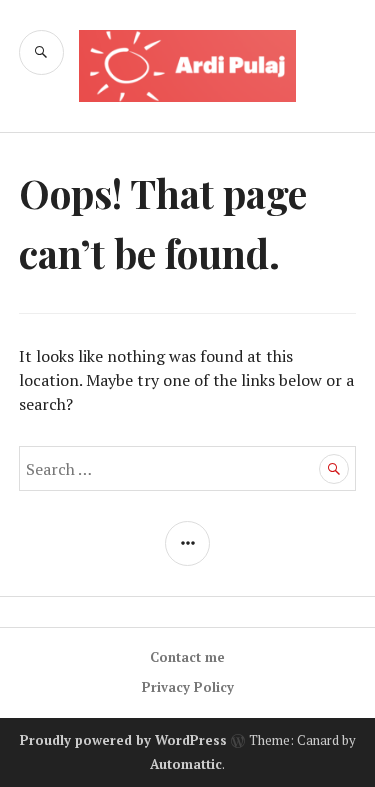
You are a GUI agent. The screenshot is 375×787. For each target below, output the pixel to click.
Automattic (186, 764)
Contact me (187, 657)
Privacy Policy (188, 687)
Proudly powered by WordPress (123, 740)
